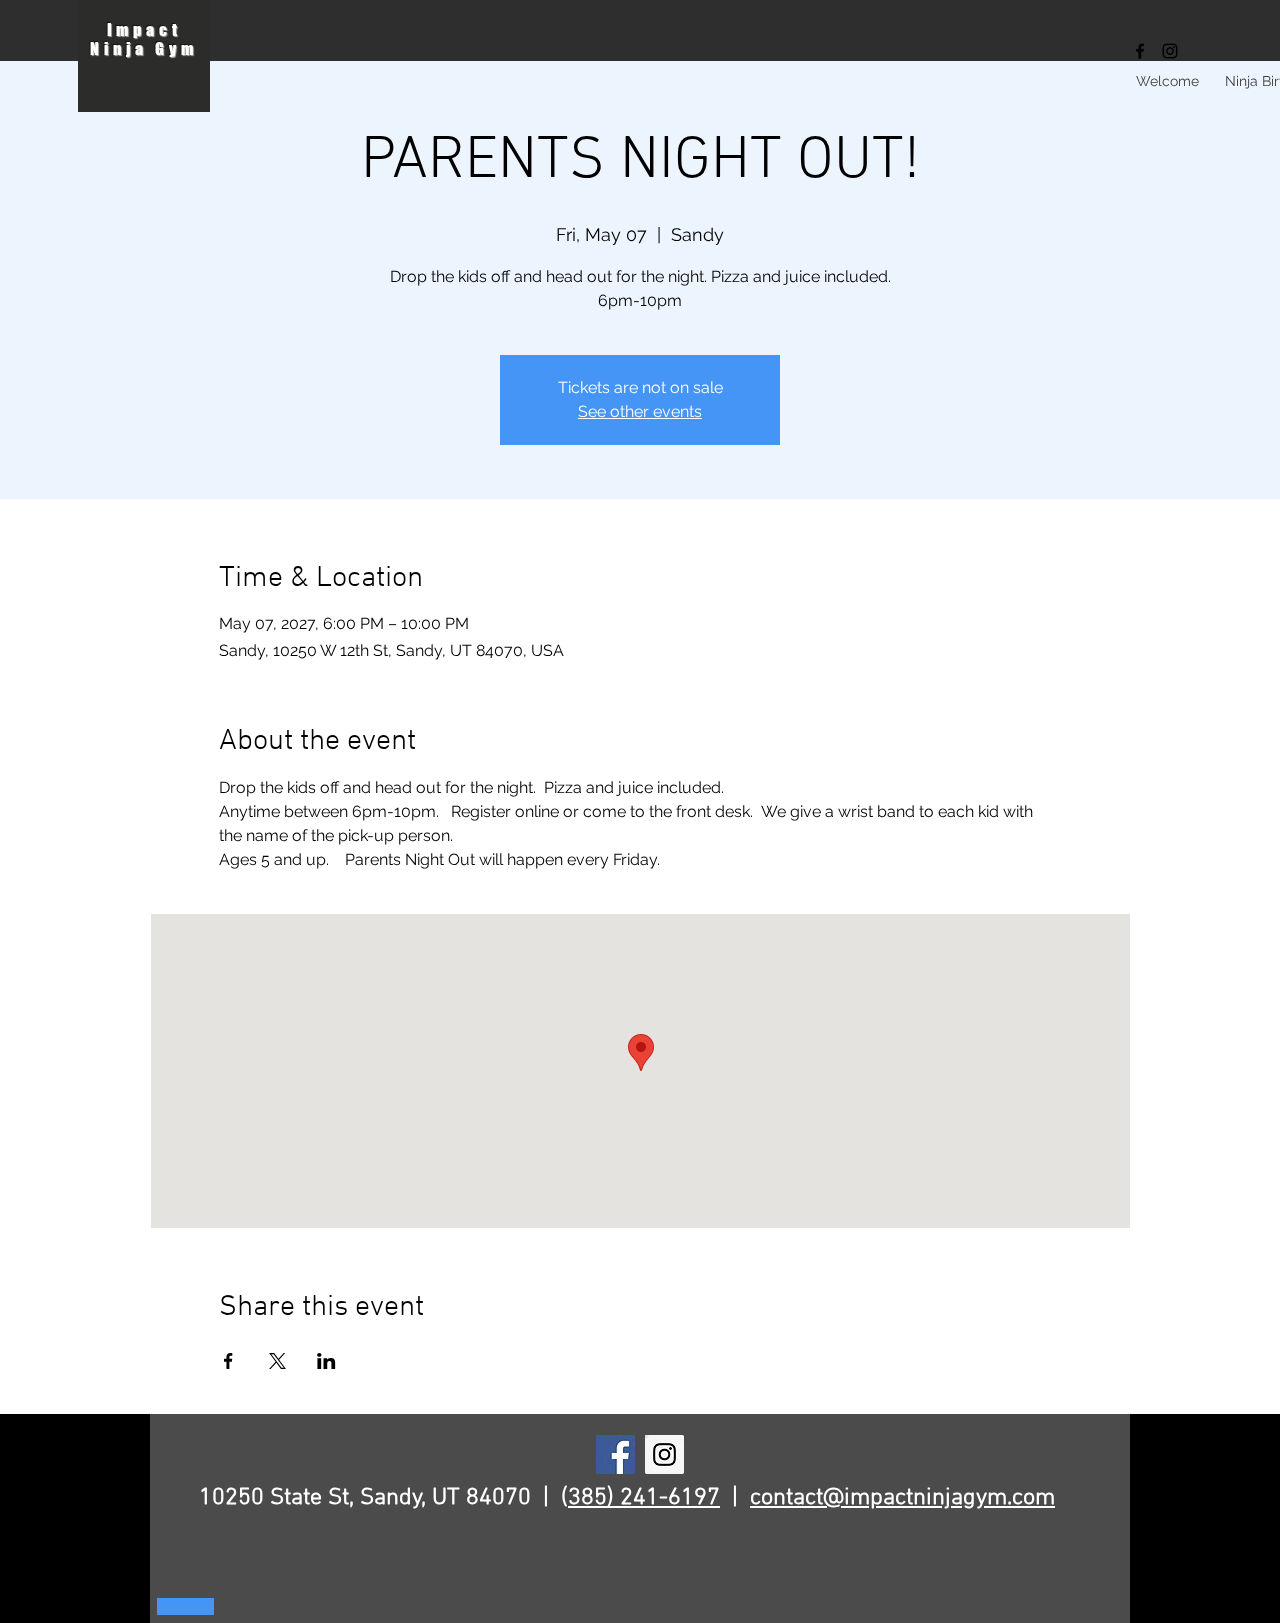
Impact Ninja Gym (143, 39)
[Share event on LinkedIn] (326, 1361)
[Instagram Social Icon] (664, 1454)
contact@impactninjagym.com (902, 1498)
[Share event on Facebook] (228, 1361)
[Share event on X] (277, 1361)
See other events (640, 411)
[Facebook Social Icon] (615, 1454)
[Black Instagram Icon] (1170, 51)
